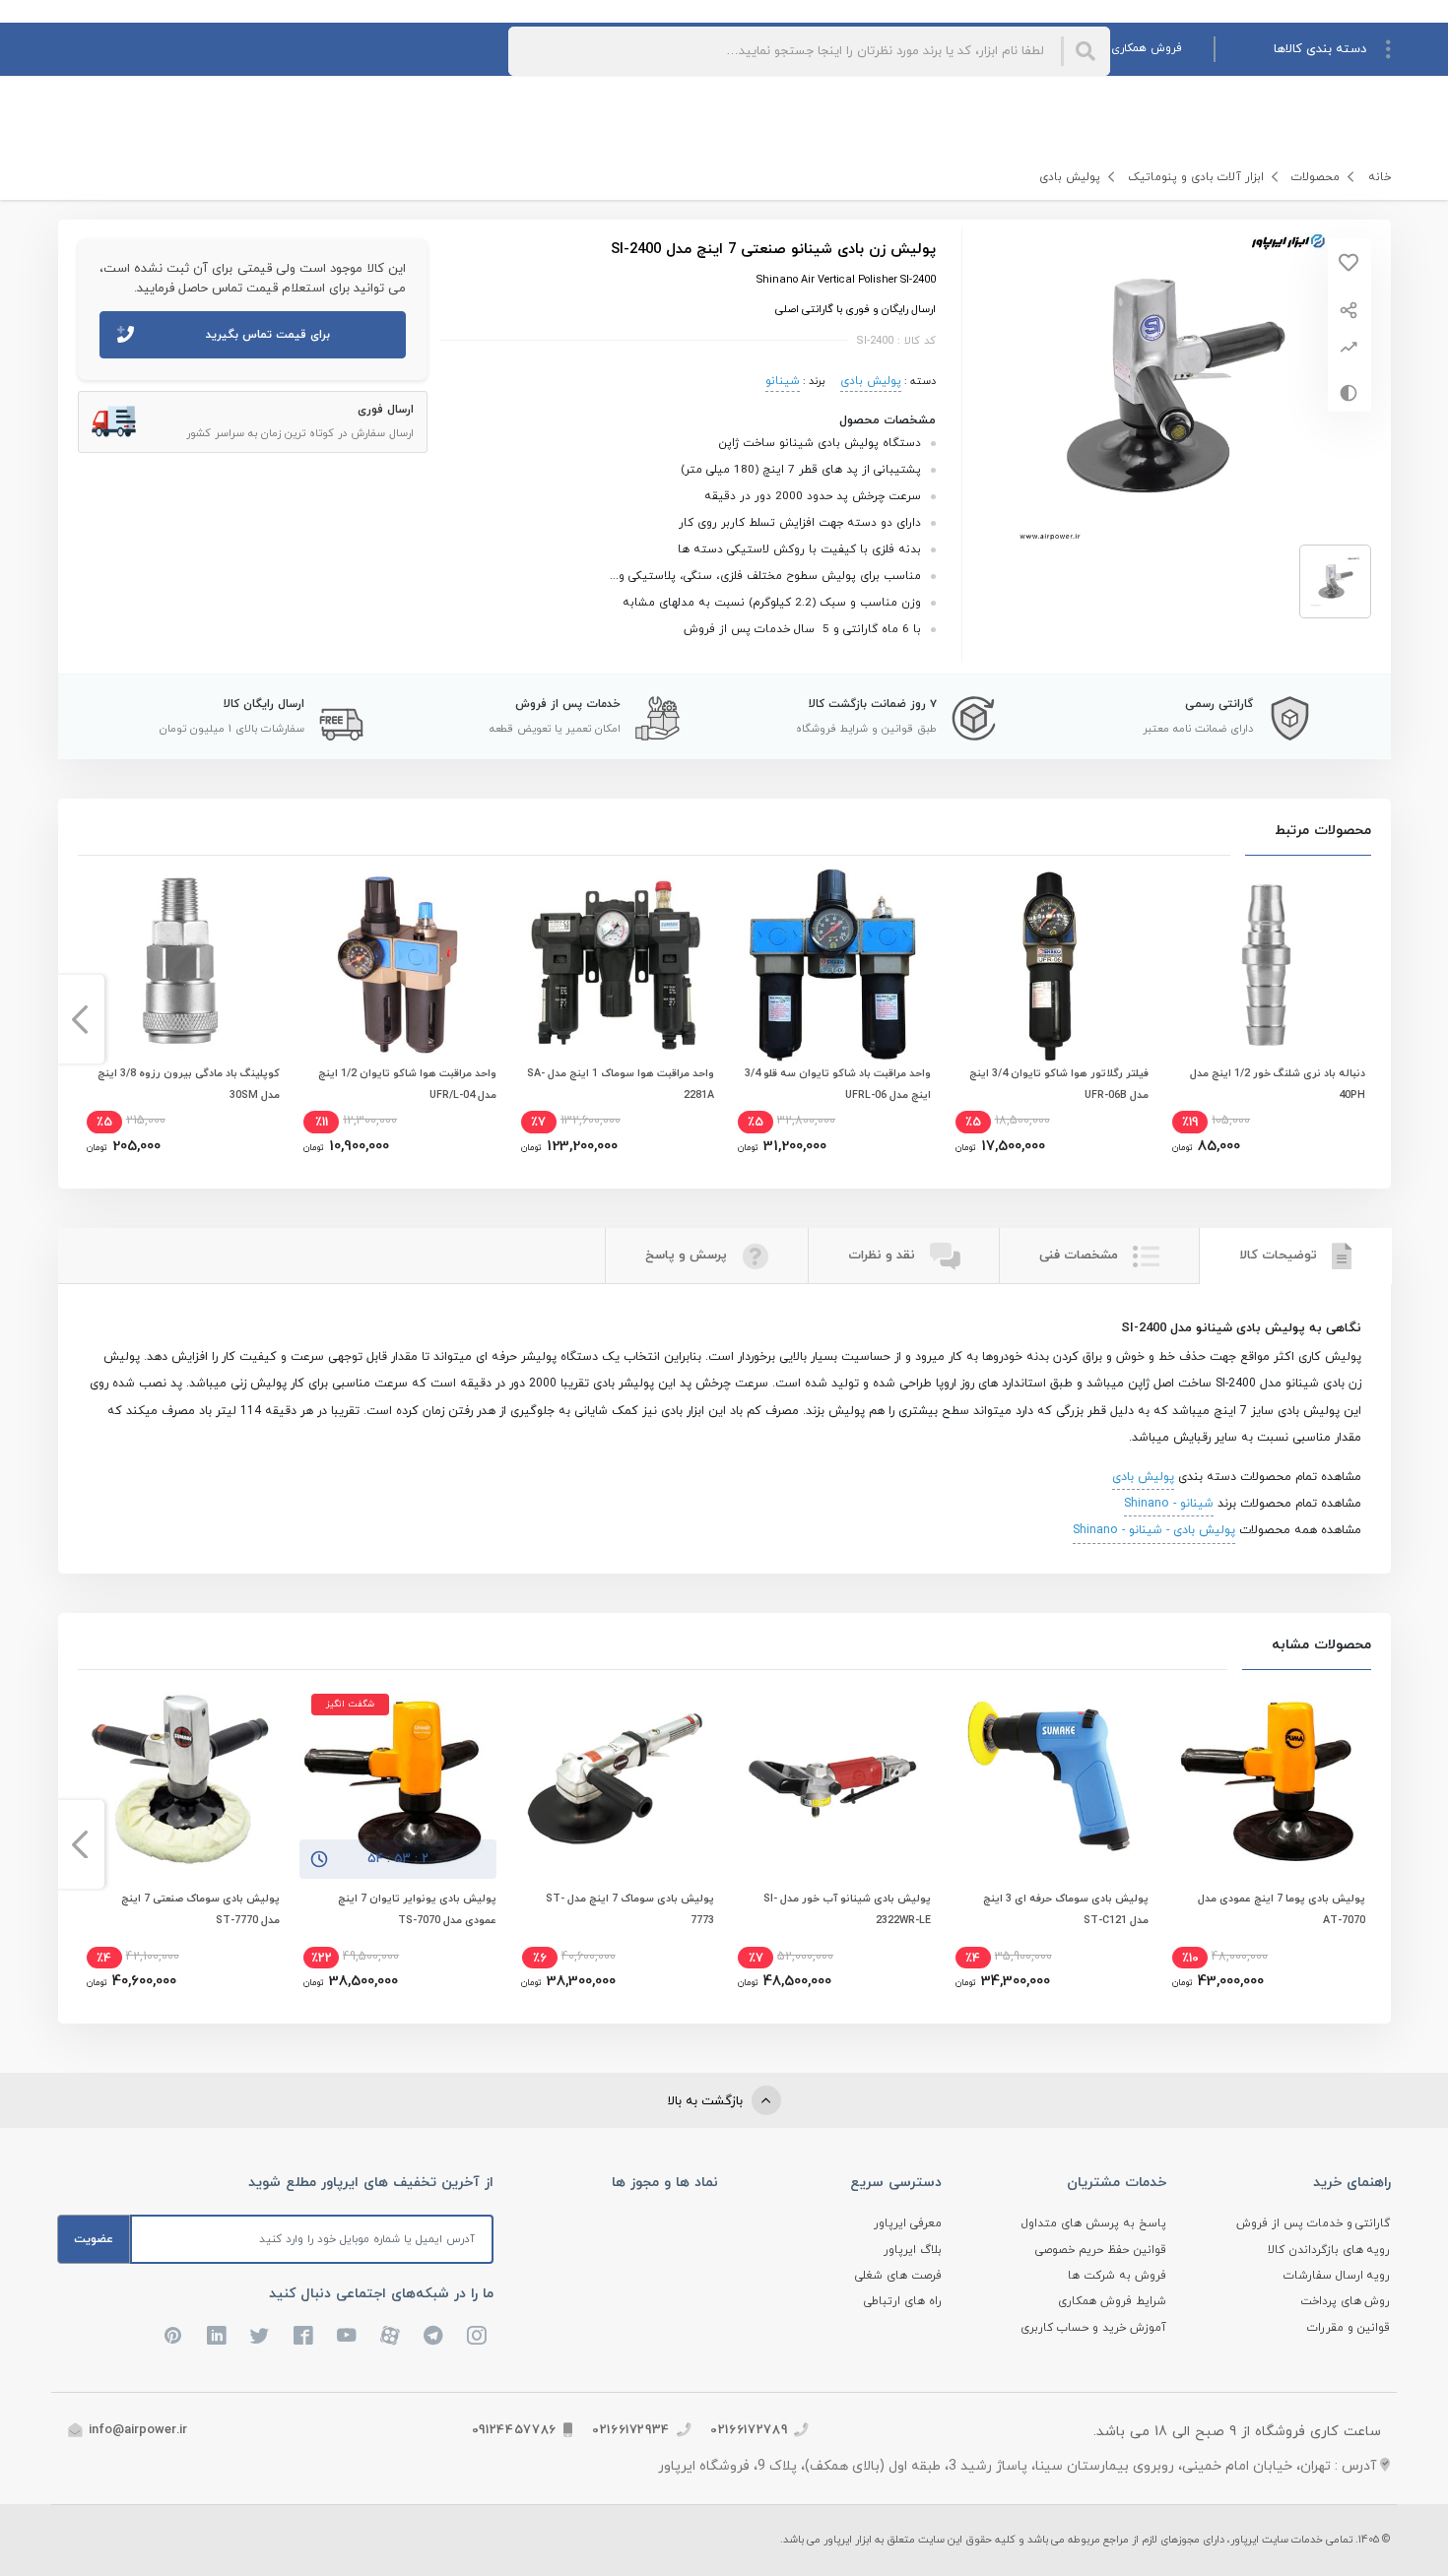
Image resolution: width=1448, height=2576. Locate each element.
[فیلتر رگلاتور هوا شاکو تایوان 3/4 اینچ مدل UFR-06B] (1050, 965)
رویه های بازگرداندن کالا (1329, 2250)
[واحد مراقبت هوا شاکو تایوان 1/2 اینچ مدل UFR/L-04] (398, 965)
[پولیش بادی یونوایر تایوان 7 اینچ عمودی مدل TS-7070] (398, 1780)
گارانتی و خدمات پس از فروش (1314, 2223)
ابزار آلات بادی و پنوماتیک (1196, 177)
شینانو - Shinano (1169, 1504)
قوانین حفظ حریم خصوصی (1101, 2250)
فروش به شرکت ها (1117, 2276)
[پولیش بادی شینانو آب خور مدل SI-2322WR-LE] (832, 1780)
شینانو (783, 381)
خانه (1380, 177)
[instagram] (477, 2336)
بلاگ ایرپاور (913, 2250)
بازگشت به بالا (707, 2101)
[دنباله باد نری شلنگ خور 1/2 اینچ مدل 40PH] (1267, 965)
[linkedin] (217, 2336)
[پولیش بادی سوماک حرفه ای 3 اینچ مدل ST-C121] (1050, 1780)
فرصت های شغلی (898, 2276)
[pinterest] (173, 2336)
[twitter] (260, 2336)
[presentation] (1369, 1019)
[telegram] (433, 2336)
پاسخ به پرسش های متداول (1094, 2223)
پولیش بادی (1070, 177)
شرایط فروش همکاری (1112, 2301)
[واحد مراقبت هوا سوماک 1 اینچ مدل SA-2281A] (616, 965)
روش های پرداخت (1346, 2301)
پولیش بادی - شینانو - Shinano (1154, 1530)
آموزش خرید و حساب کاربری (1093, 2328)
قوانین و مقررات (1349, 2328)
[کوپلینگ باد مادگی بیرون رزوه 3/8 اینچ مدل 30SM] (181, 965)
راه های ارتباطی (903, 2301)
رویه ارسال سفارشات (1337, 2276)
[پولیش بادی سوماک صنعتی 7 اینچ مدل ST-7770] (181, 1780)
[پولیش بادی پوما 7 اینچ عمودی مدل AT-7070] (1267, 1780)
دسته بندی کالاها (1320, 49)
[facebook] (303, 2336)
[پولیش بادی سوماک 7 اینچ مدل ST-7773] (616, 1780)
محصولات (1316, 177)
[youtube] (347, 2336)
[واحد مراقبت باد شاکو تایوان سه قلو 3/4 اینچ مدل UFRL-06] (832, 965)
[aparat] (390, 2336)
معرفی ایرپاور (908, 2223)
